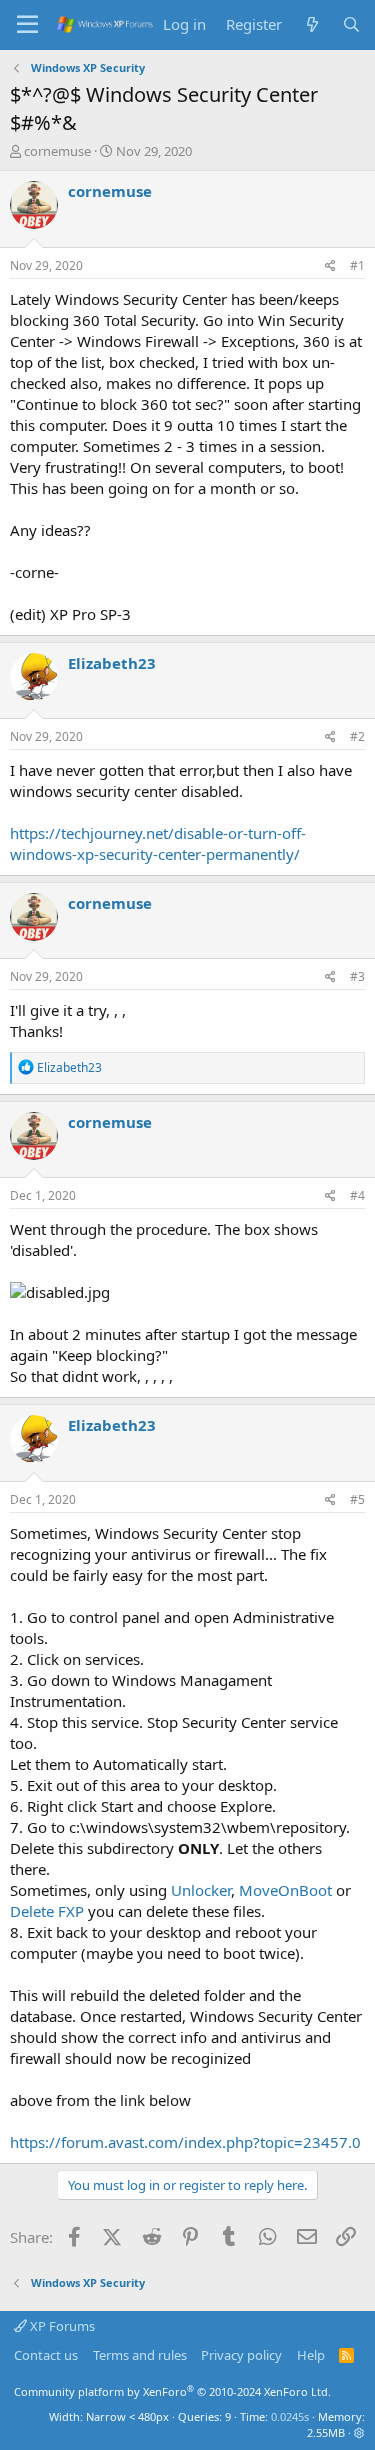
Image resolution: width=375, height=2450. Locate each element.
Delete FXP (47, 1911)
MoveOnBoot (285, 1890)
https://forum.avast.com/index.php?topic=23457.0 (185, 2142)
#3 (357, 976)
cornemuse (57, 151)
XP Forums (61, 2326)
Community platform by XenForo (172, 2391)
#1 (357, 265)
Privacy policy (241, 2355)
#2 (357, 736)
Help (311, 2355)
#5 (357, 1499)
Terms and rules (140, 2355)
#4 (357, 1195)
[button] (359, 2432)
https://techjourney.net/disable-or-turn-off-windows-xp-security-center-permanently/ (158, 843)
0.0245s (290, 2416)
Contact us (46, 2355)
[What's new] (311, 24)
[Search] (351, 24)
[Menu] (27, 25)
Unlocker (201, 1890)
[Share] (330, 266)
